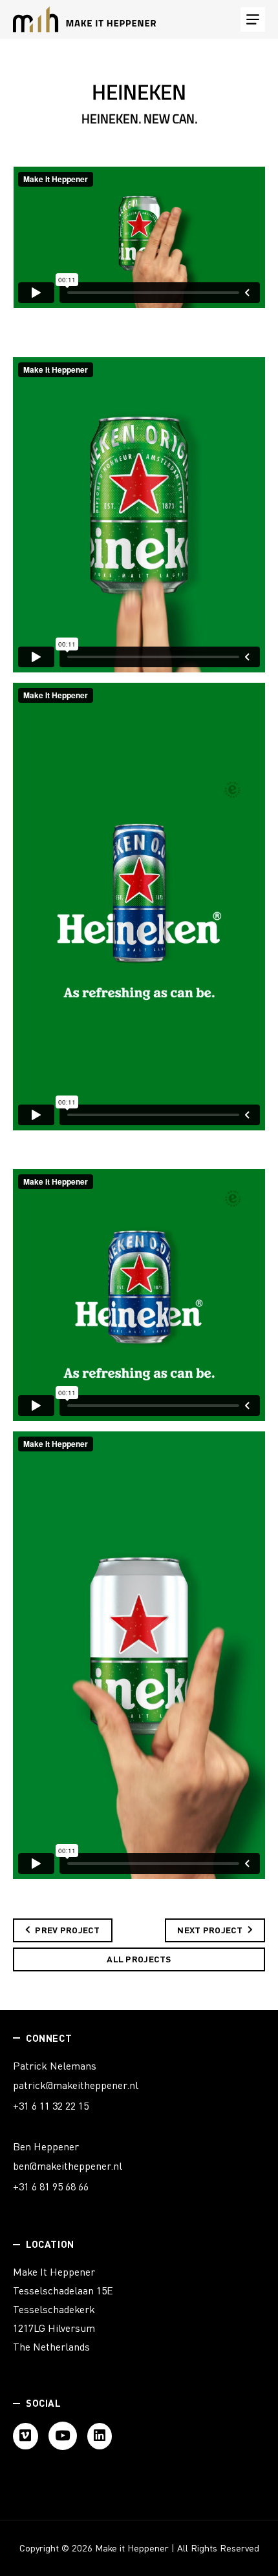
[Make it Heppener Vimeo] (26, 2436)
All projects (139, 1959)
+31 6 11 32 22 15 (51, 2106)
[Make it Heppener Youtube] (63, 2436)
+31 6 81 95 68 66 (51, 2186)
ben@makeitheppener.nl (68, 2166)
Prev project (67, 1930)
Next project (210, 1930)
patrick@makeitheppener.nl (76, 2085)
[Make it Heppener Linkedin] (100, 2436)
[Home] (84, 19)
